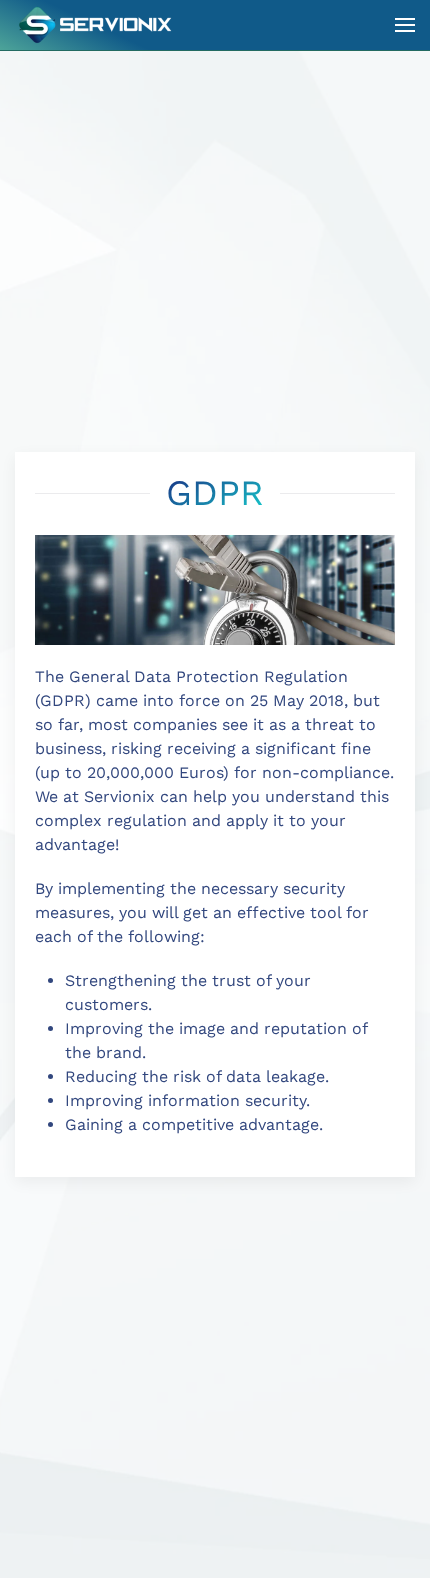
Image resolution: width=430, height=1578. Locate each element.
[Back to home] (97, 25)
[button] (405, 25)
